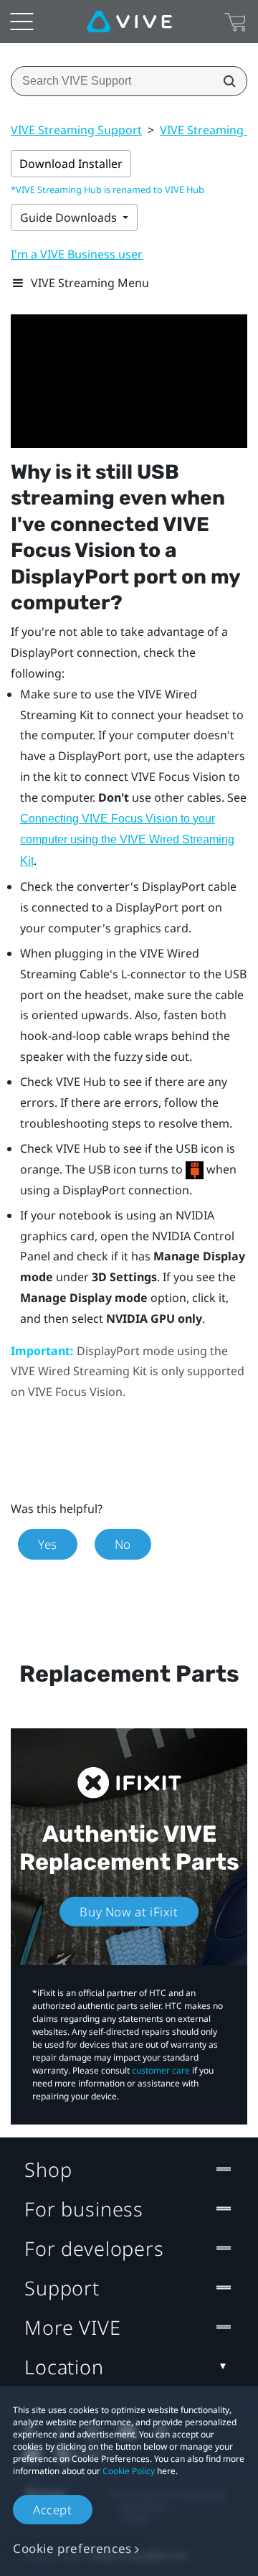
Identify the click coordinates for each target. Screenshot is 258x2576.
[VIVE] (129, 22)
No (123, 1544)
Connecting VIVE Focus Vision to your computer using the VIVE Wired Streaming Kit (127, 840)
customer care (161, 2070)
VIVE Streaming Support (76, 130)
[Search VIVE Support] (225, 81)
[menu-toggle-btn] (21, 22)
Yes (48, 1544)
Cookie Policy (129, 2471)
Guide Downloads (70, 217)
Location (64, 2367)
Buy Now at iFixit (129, 1912)
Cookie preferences (72, 2548)
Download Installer (71, 164)
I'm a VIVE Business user (77, 254)
